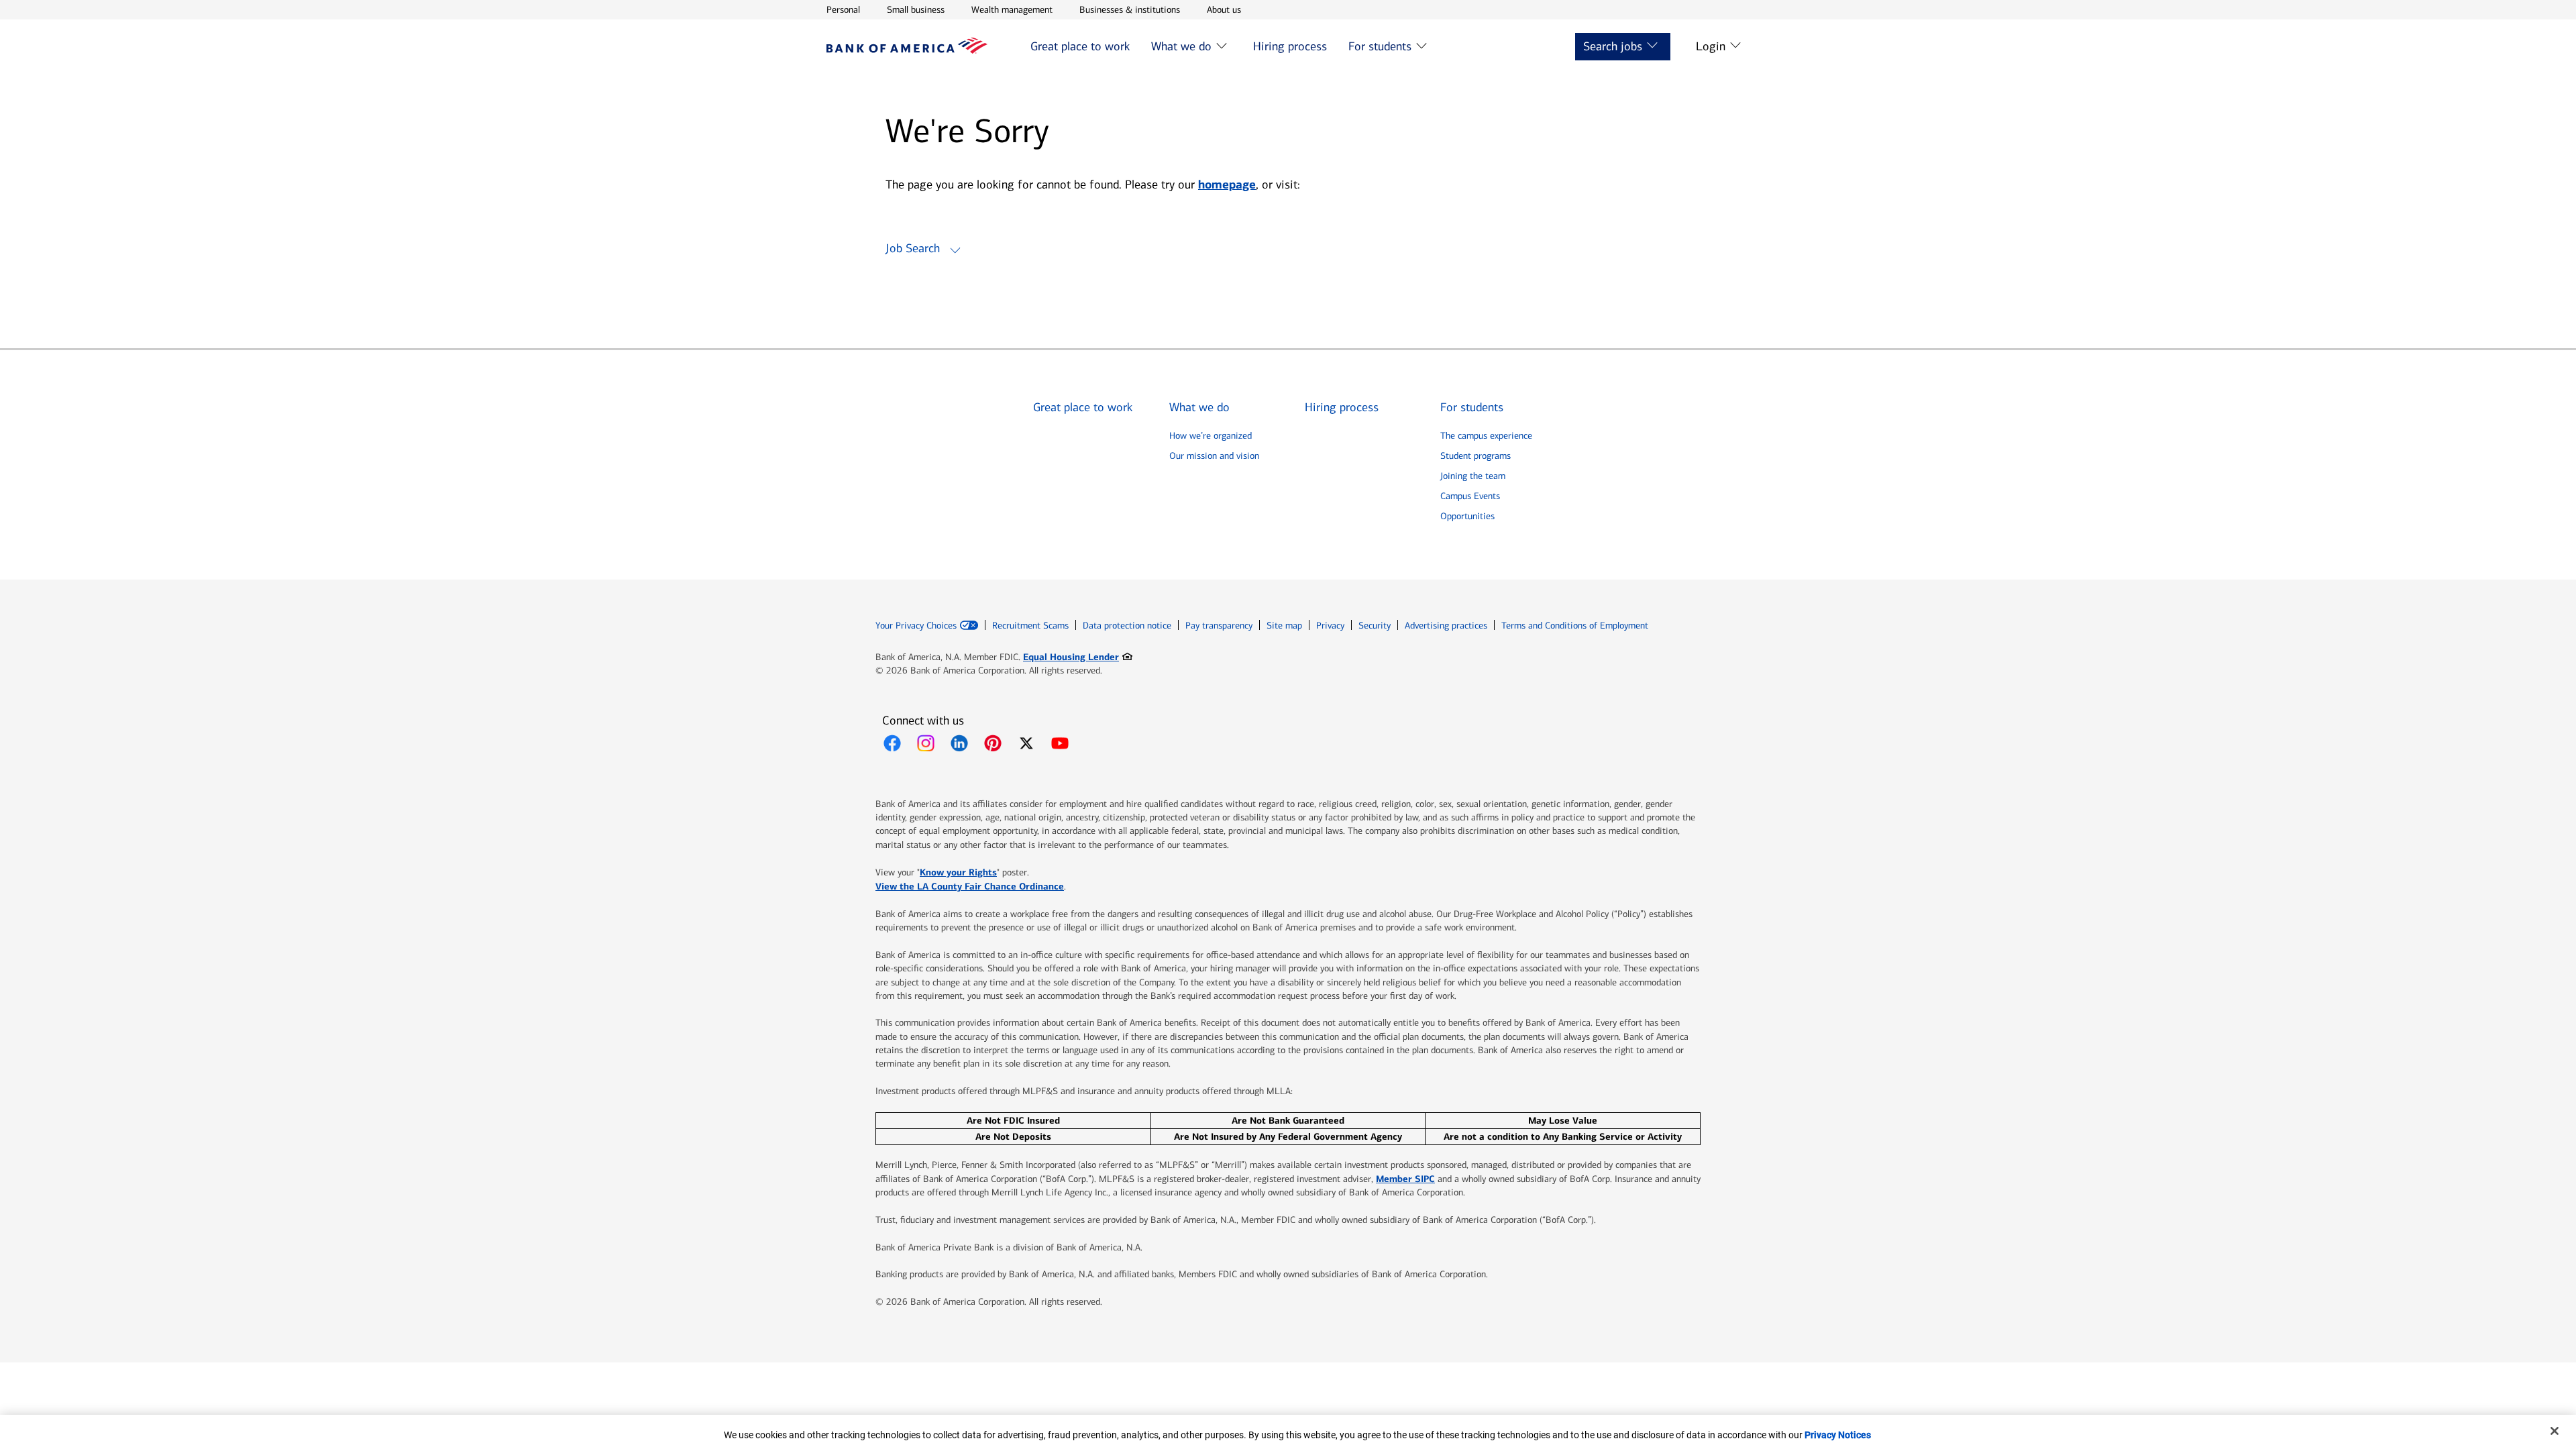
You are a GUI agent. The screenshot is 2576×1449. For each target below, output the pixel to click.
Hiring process (1290, 46)
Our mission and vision (1214, 456)
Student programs (1475, 456)
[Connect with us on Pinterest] (993, 743)
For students (1380, 46)
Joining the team (1473, 476)
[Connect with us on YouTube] (1060, 743)
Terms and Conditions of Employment (1575, 626)
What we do (1181, 46)
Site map (1284, 626)
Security (1375, 626)
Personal (843, 9)
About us (1224, 9)
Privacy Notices (1838, 1435)
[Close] (2555, 1431)
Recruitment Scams (1030, 626)
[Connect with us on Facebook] (892, 743)
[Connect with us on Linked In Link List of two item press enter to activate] (959, 743)
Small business (916, 9)
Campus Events (1470, 496)
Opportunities (1467, 516)
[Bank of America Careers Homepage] (907, 50)
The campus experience (1486, 436)
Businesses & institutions (1130, 9)
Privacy (1330, 626)
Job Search (913, 248)
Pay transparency (1219, 626)
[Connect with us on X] (1026, 743)
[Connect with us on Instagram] (926, 743)
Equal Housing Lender (1078, 656)
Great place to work (1080, 46)
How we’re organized (1211, 436)
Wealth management (1012, 9)
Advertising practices (1446, 626)
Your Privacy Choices (916, 626)
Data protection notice (1127, 626)
